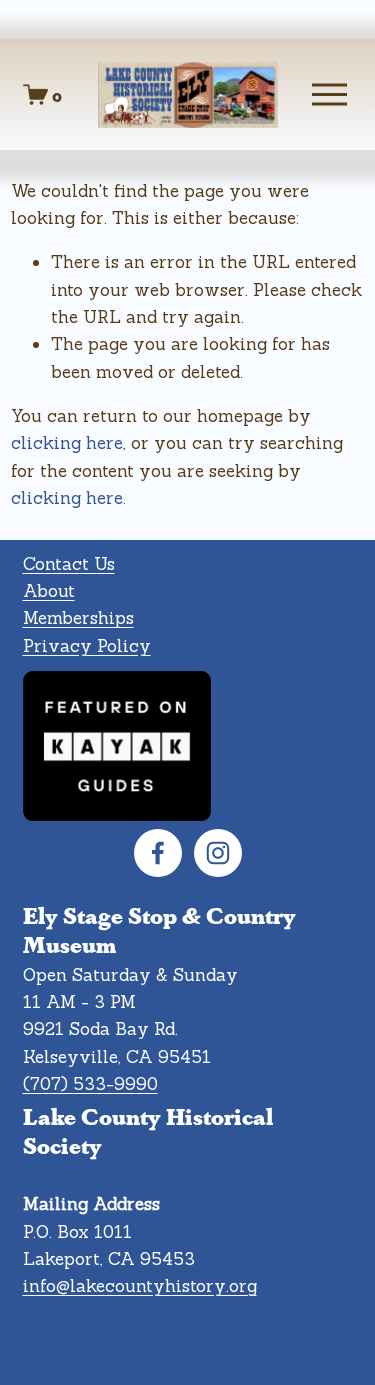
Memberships (78, 618)
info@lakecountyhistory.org (140, 1286)
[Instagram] (218, 853)
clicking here (67, 443)
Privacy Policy (87, 646)
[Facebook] (158, 853)
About (49, 591)
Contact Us (69, 564)
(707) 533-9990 (90, 1084)
